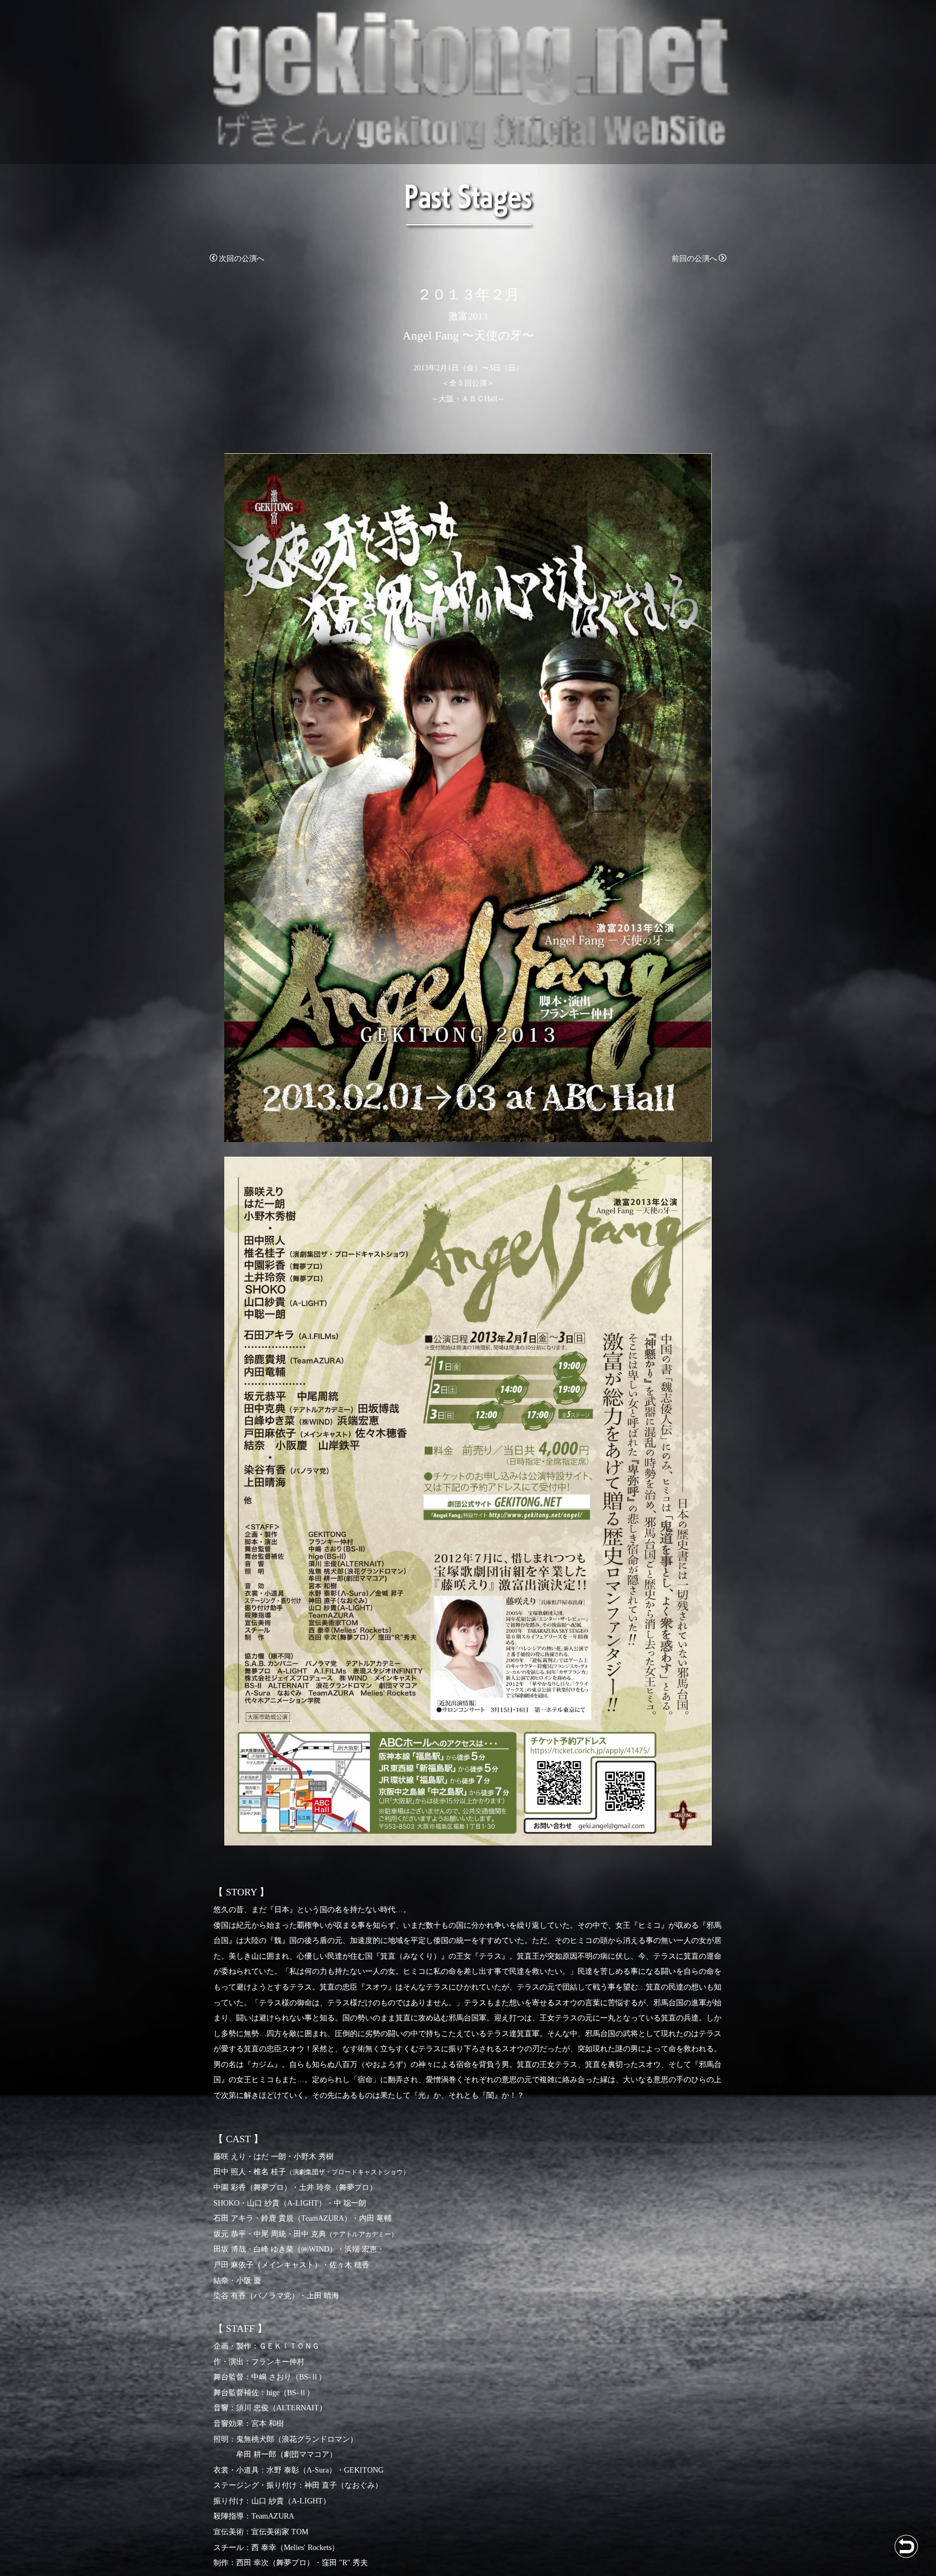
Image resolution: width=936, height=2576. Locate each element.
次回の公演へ (242, 259)
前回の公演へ (694, 259)
